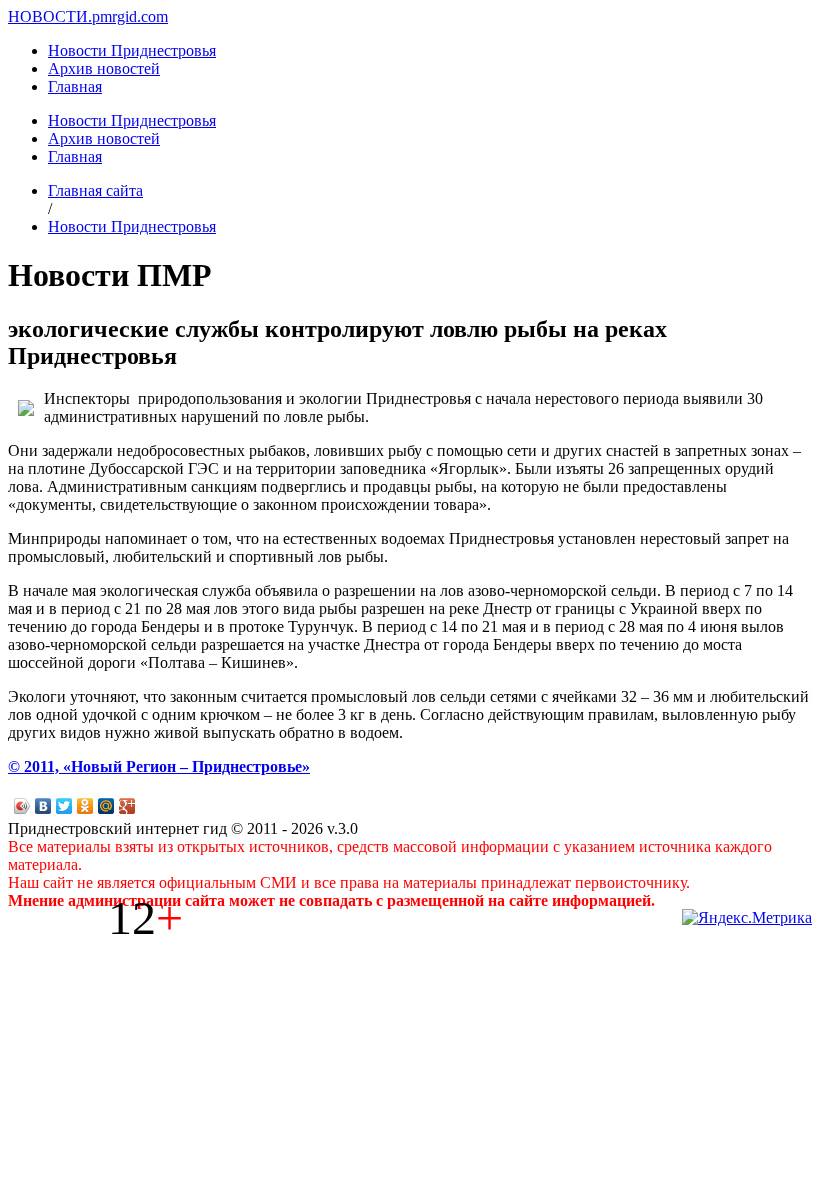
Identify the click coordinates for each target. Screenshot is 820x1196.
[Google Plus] (127, 806)
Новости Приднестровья (132, 50)
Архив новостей (104, 68)
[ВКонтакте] (43, 806)
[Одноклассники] (85, 806)
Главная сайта (95, 190)
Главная (75, 86)
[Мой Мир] (106, 806)
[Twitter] (64, 806)
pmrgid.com (130, 16)
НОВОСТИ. (50, 16)
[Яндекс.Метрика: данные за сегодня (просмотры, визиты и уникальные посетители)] (747, 918)
